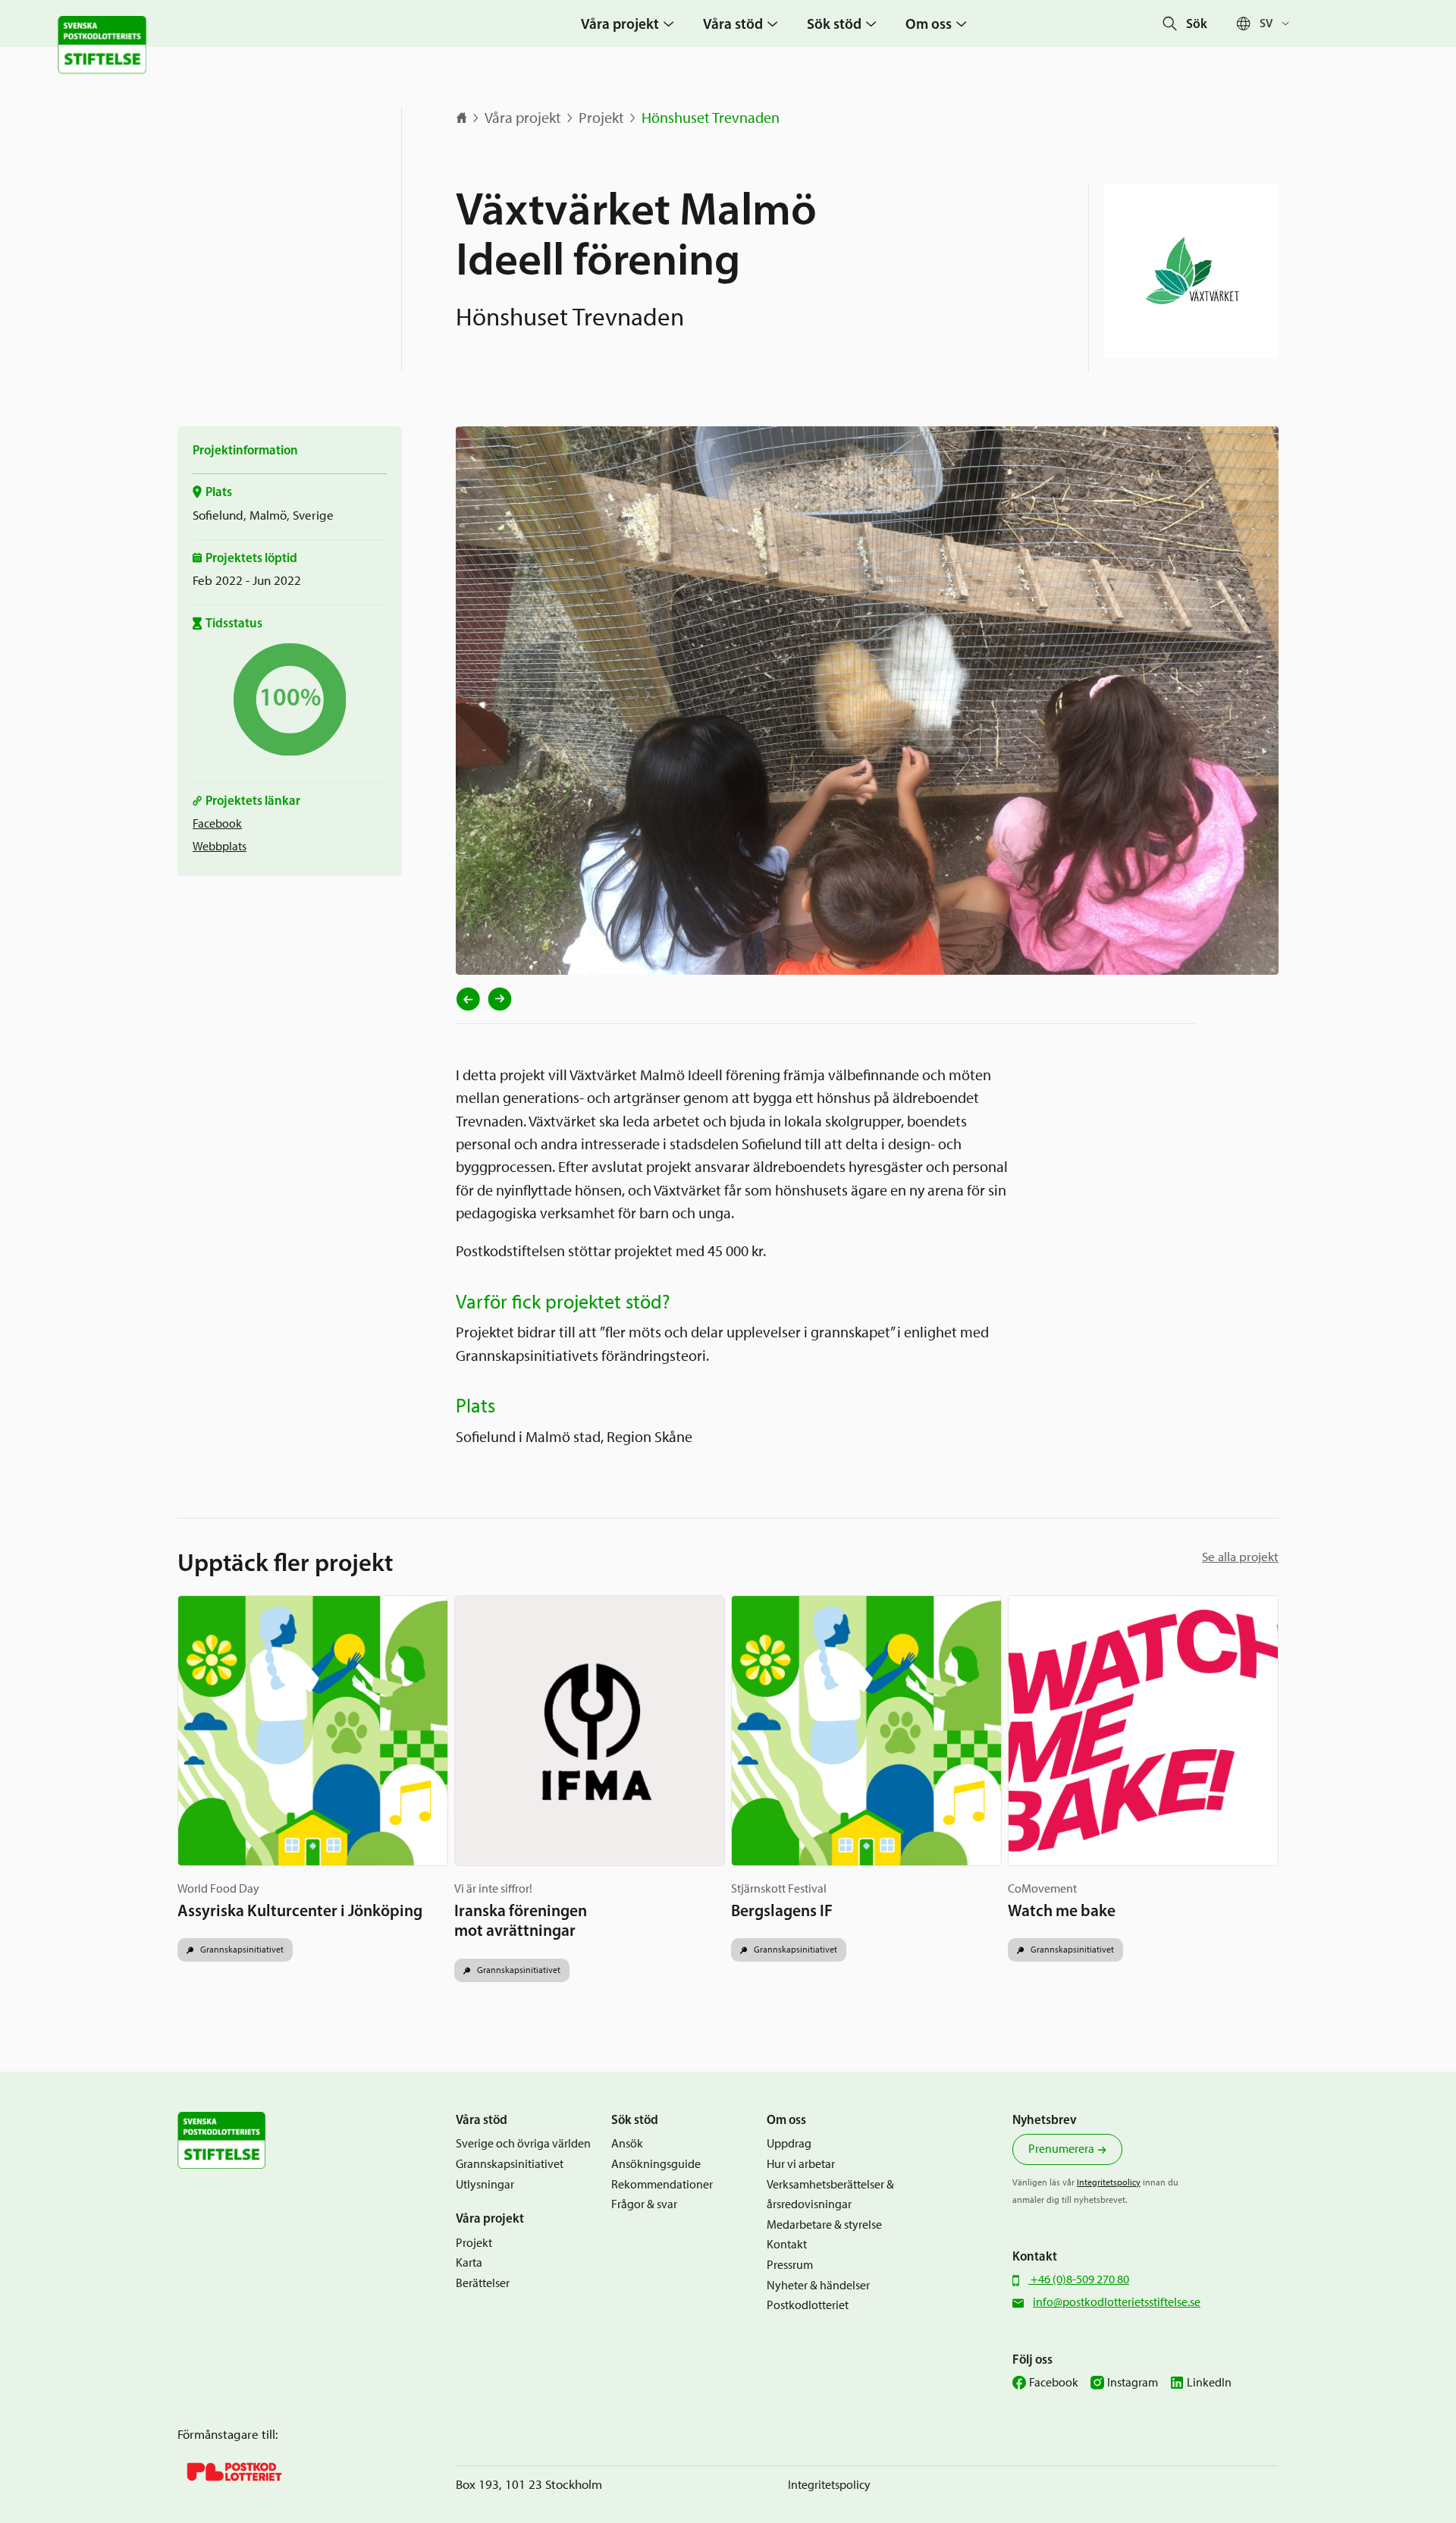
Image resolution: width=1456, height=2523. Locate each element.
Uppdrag (789, 2143)
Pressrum (790, 2265)
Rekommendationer (662, 2184)
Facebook (217, 823)
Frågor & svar (644, 2204)
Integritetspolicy (1109, 2182)
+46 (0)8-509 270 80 (1079, 2279)
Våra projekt (523, 118)
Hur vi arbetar (801, 2164)
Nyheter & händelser (818, 2285)
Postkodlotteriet (808, 2305)
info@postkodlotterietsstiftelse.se (1117, 2302)
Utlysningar (485, 2184)
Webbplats (220, 846)
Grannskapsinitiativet (241, 1949)
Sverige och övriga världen (523, 2143)
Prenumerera (1061, 2149)
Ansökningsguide (656, 2164)
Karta (469, 2262)
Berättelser (483, 2283)
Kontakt (787, 2244)
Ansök (627, 2143)
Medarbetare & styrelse (824, 2225)
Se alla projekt (1240, 1557)
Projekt (601, 118)
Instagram (1133, 2382)
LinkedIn (1209, 2382)
